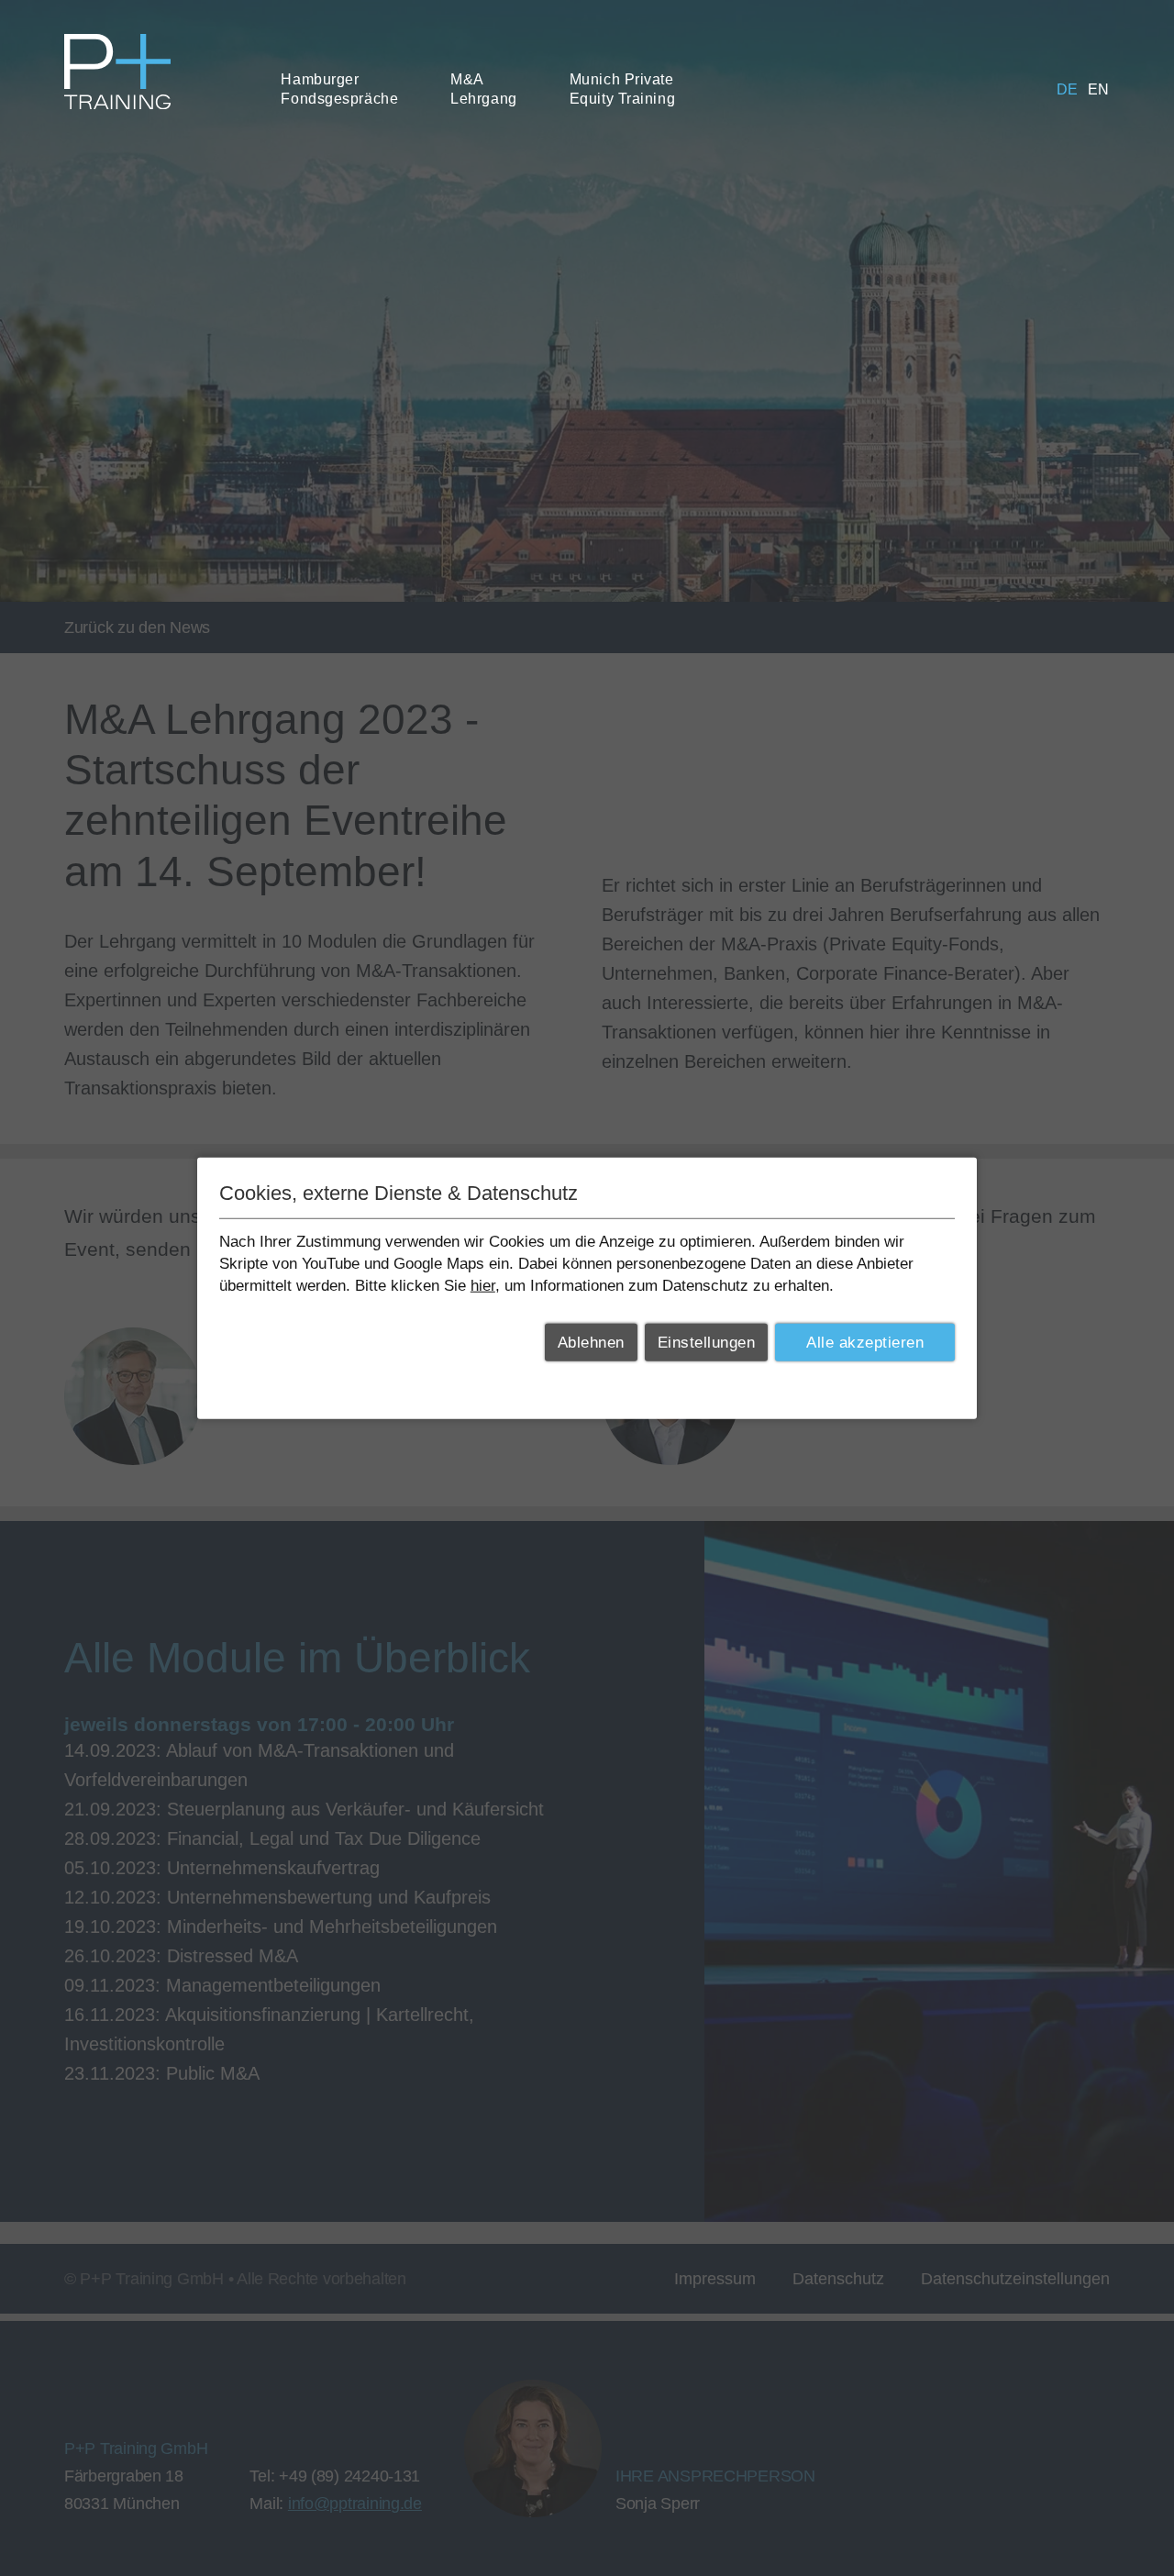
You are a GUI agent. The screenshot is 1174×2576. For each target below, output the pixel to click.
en (1099, 89)
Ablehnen (591, 1343)
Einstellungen (707, 1343)
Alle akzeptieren (865, 1343)
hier (483, 1285)
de (1068, 89)
